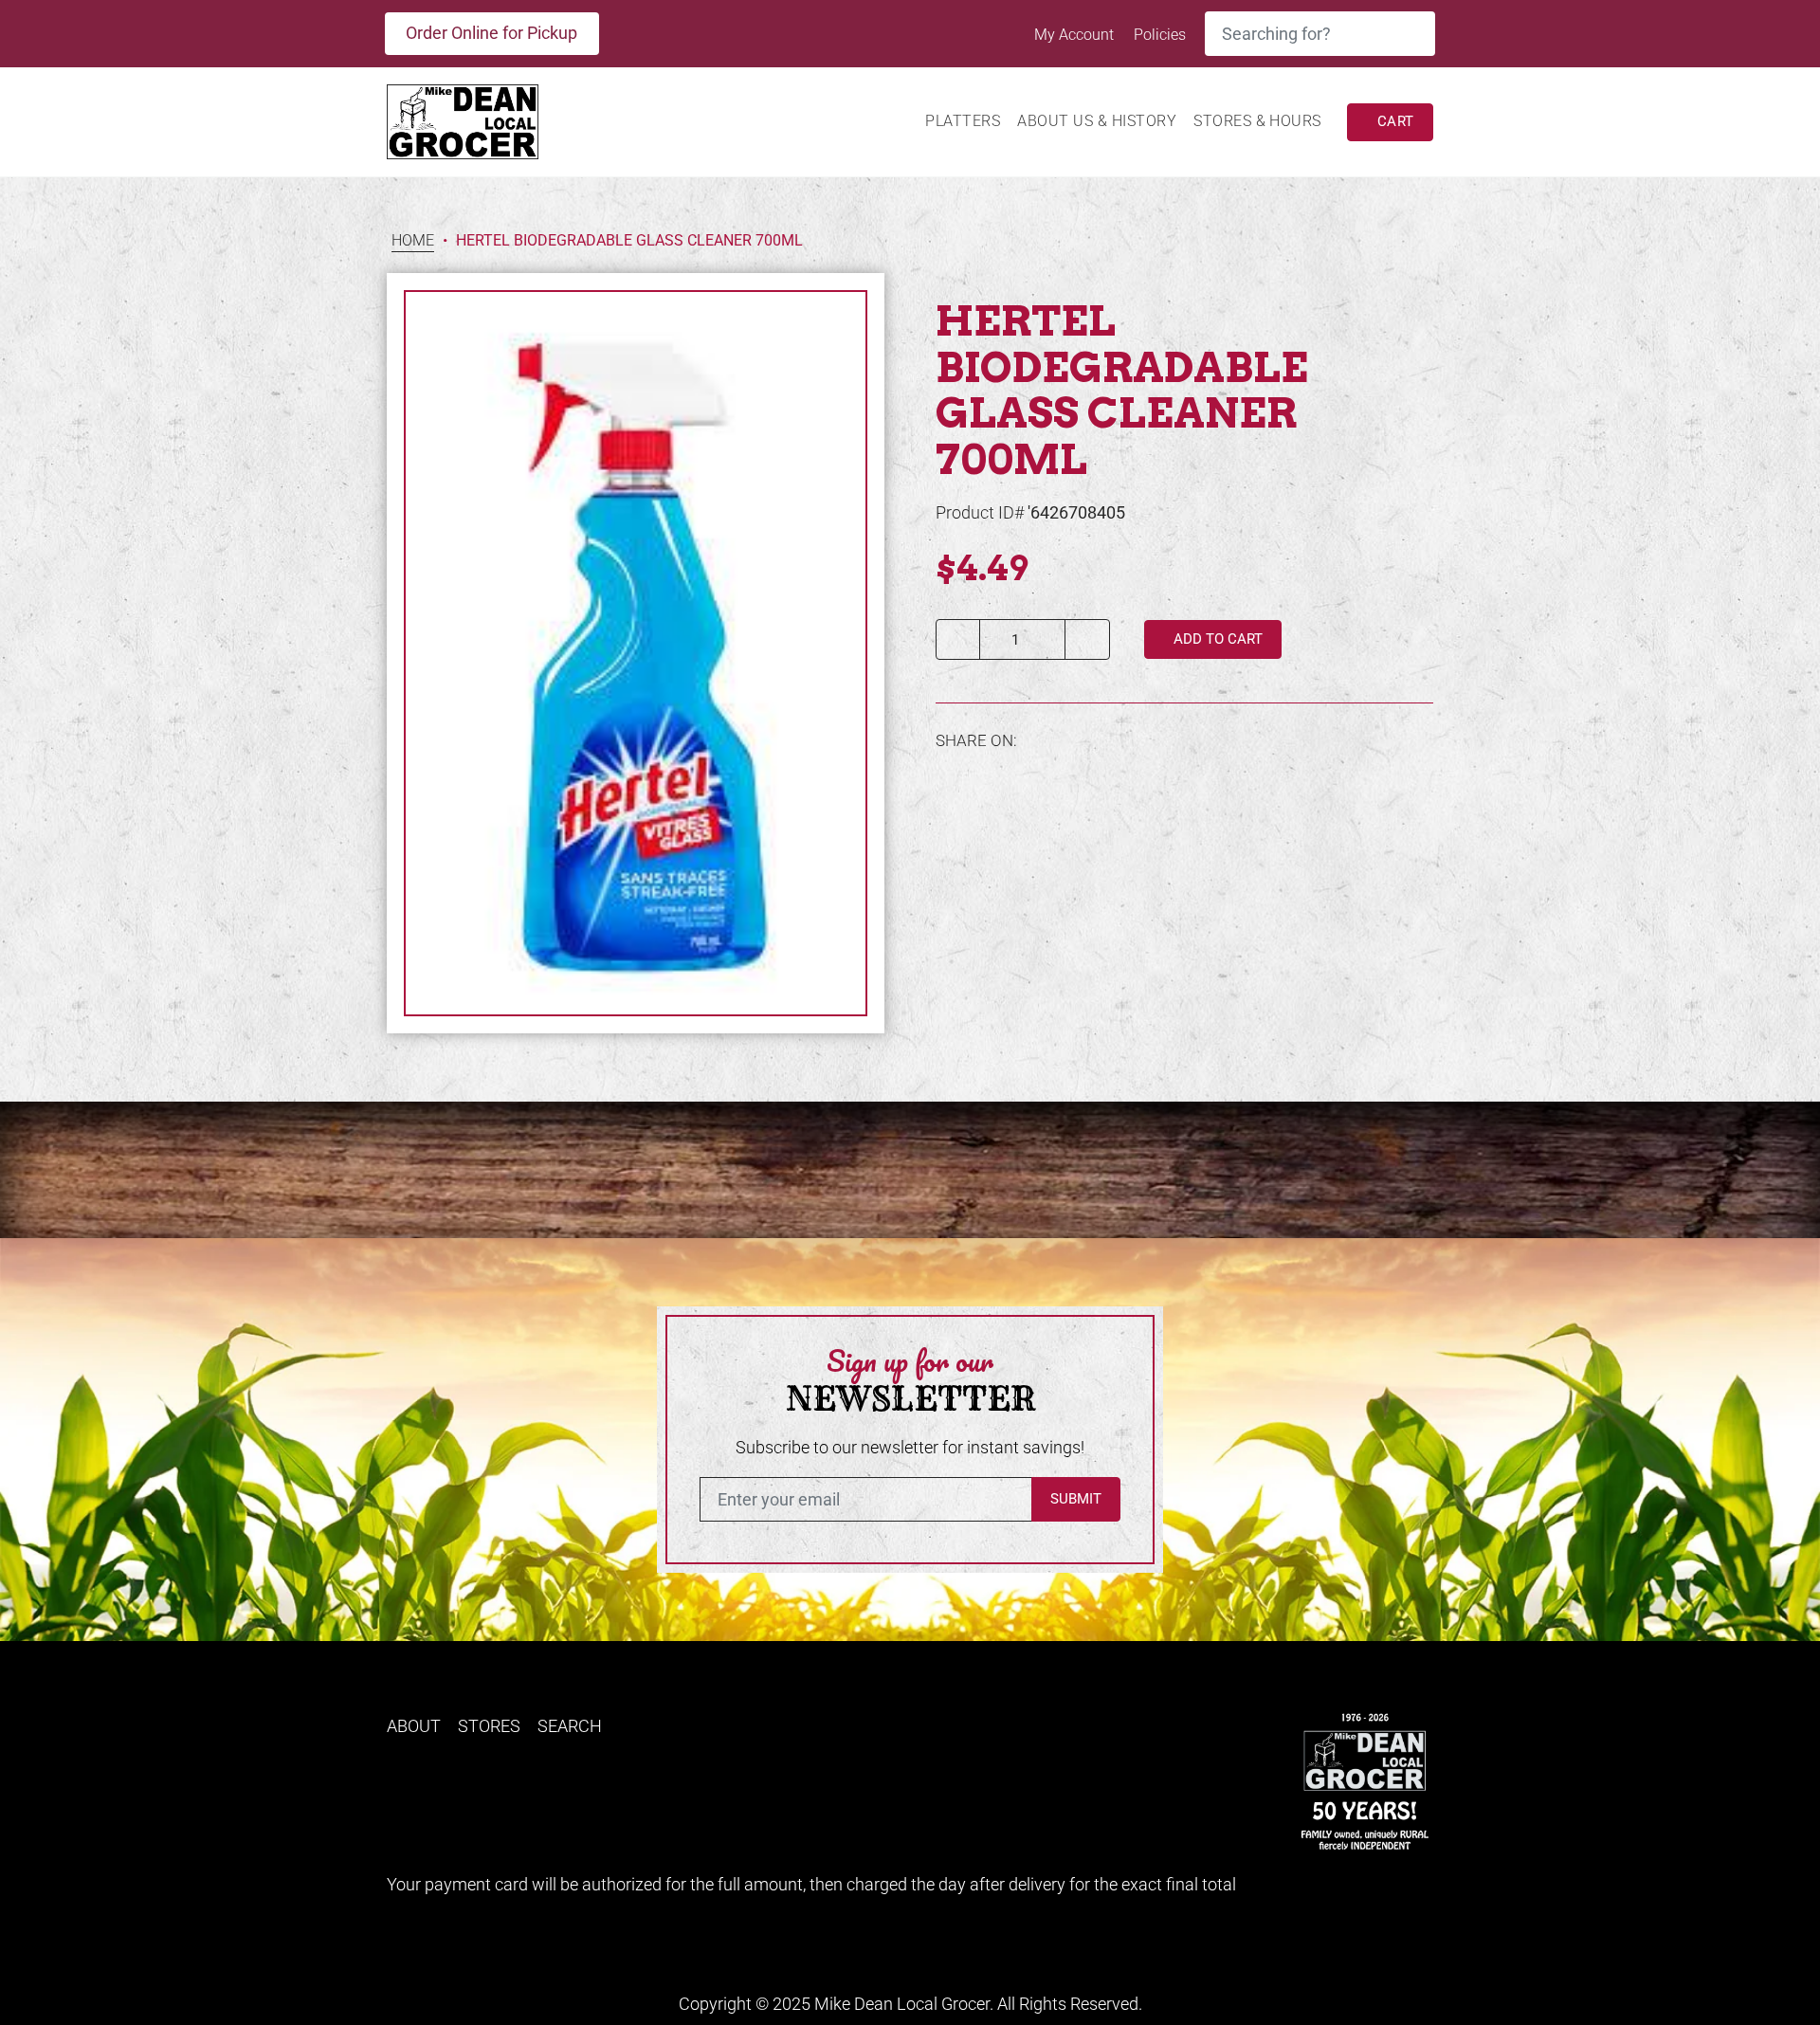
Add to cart (1216, 639)
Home (413, 241)
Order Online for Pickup (491, 33)
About (414, 1726)
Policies (1160, 35)
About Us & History (1097, 121)
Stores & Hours (1257, 121)
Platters (963, 121)
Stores (489, 1726)
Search (570, 1726)
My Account (1076, 35)
